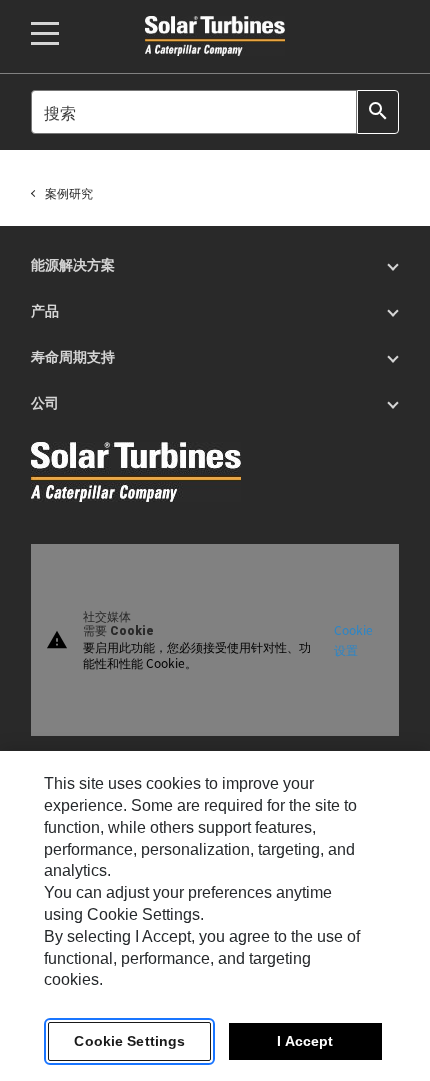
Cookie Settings (129, 1041)
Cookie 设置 (353, 639)
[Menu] (45, 33)
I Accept (305, 1041)
